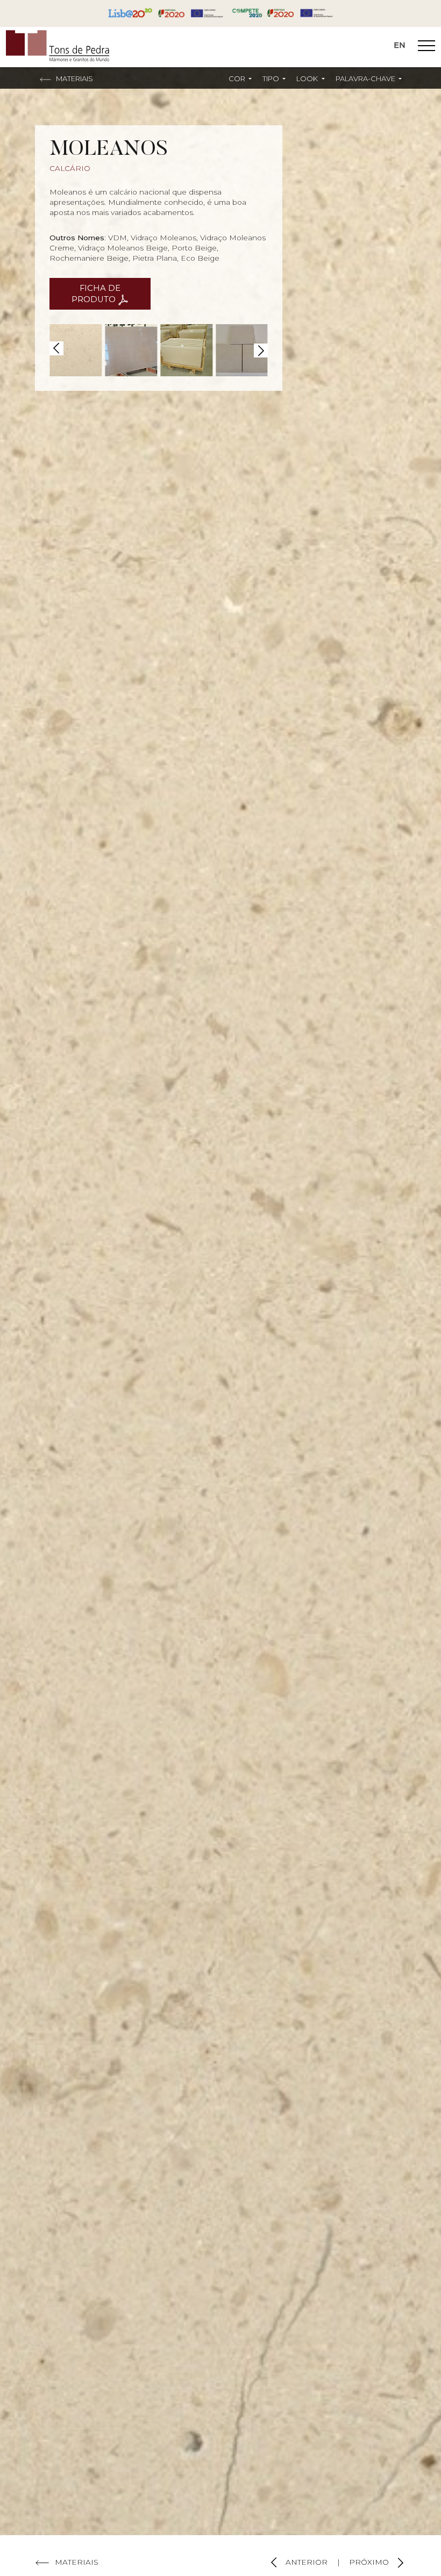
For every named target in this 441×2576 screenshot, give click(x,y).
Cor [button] (238, 78)
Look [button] (308, 78)
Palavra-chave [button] (366, 78)
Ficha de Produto (96, 294)
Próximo (370, 2562)
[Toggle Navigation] (426, 47)
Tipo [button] (272, 78)
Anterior (305, 2562)
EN (400, 45)
